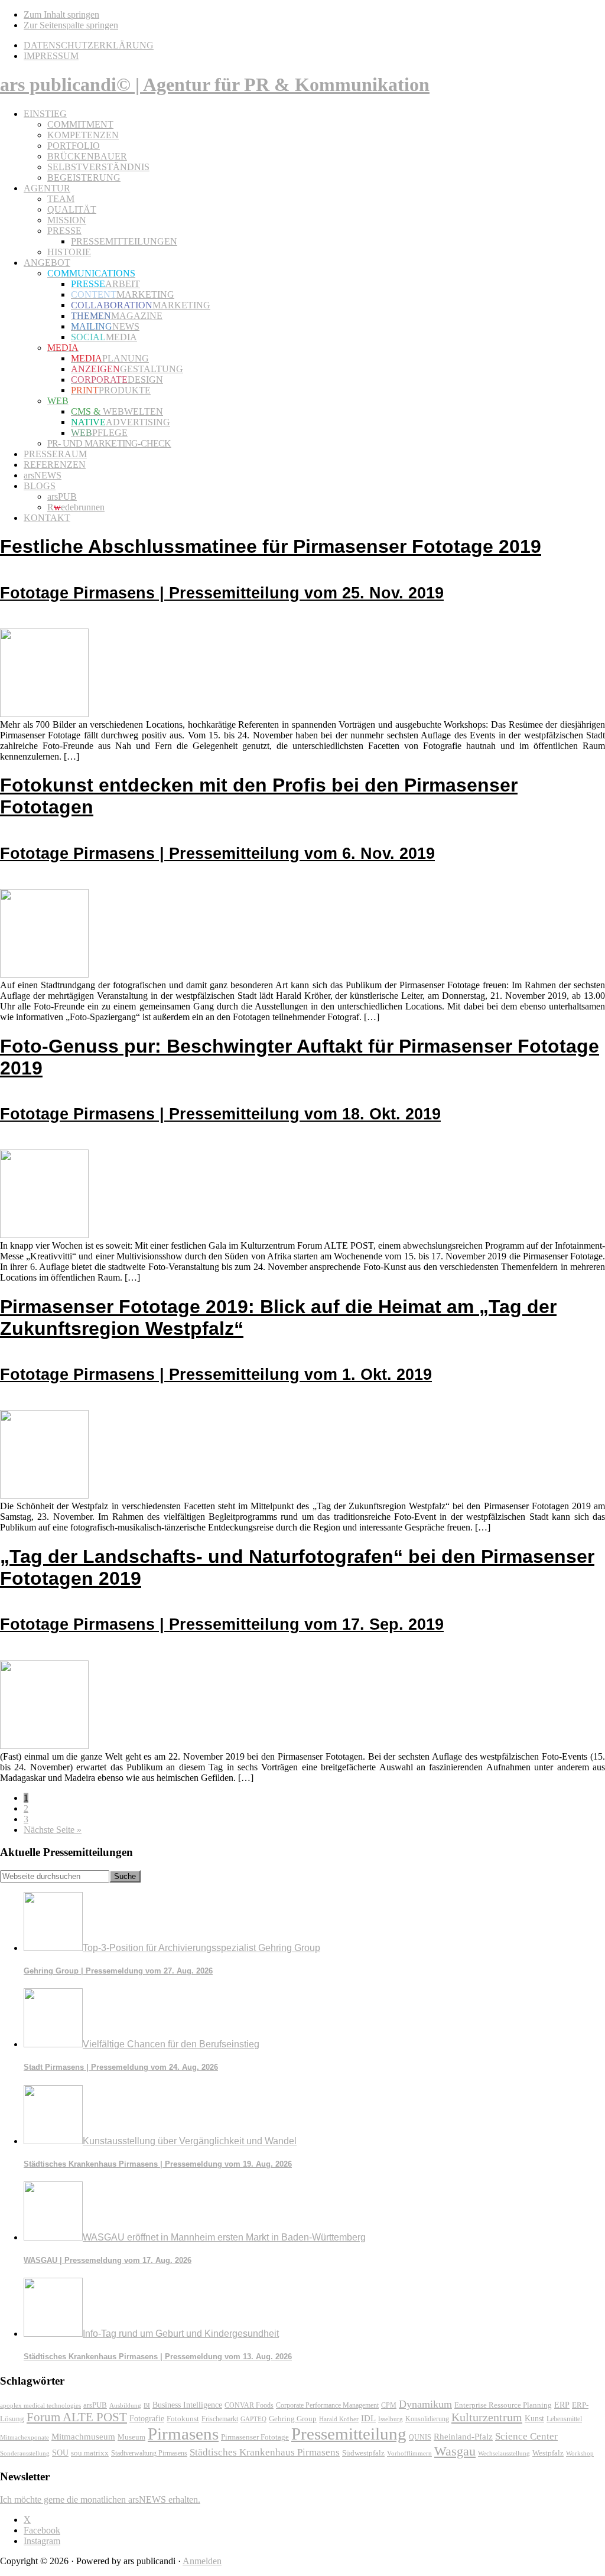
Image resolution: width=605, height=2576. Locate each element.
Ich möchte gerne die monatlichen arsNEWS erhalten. (100, 2500)
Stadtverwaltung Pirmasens (149, 2453)
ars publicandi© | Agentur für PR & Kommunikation (215, 84)
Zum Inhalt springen (61, 14)
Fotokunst (183, 2419)
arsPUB (95, 2405)
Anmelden (202, 2561)
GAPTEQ (253, 2419)
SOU (60, 2453)
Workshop (580, 2453)
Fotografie (147, 2419)
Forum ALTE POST (77, 2417)
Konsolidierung (427, 2419)
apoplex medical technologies (40, 2405)
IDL (368, 2418)
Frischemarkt (220, 2419)
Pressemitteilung (349, 2434)
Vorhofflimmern (409, 2453)
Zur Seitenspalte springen (71, 25)
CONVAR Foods (249, 2405)
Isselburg (391, 2419)
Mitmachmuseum (83, 2436)
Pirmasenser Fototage (255, 2437)
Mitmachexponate (25, 2437)
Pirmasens (183, 2434)
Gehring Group (293, 2419)
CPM (389, 2406)
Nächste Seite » (53, 1830)
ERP (562, 2405)
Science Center (526, 2436)
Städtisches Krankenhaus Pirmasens (265, 2452)
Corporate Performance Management (327, 2405)
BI (147, 2405)
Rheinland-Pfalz (463, 2436)
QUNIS (420, 2437)
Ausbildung (125, 2405)
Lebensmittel (564, 2419)
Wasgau (455, 2451)
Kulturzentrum (487, 2417)
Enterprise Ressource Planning (503, 2405)
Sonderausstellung (25, 2453)
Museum (131, 2437)
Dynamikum (425, 2404)
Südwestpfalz (363, 2453)
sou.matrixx (90, 2453)
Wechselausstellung (504, 2453)
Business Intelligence (187, 2405)
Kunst (534, 2419)
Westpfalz (548, 2453)
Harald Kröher (339, 2419)
